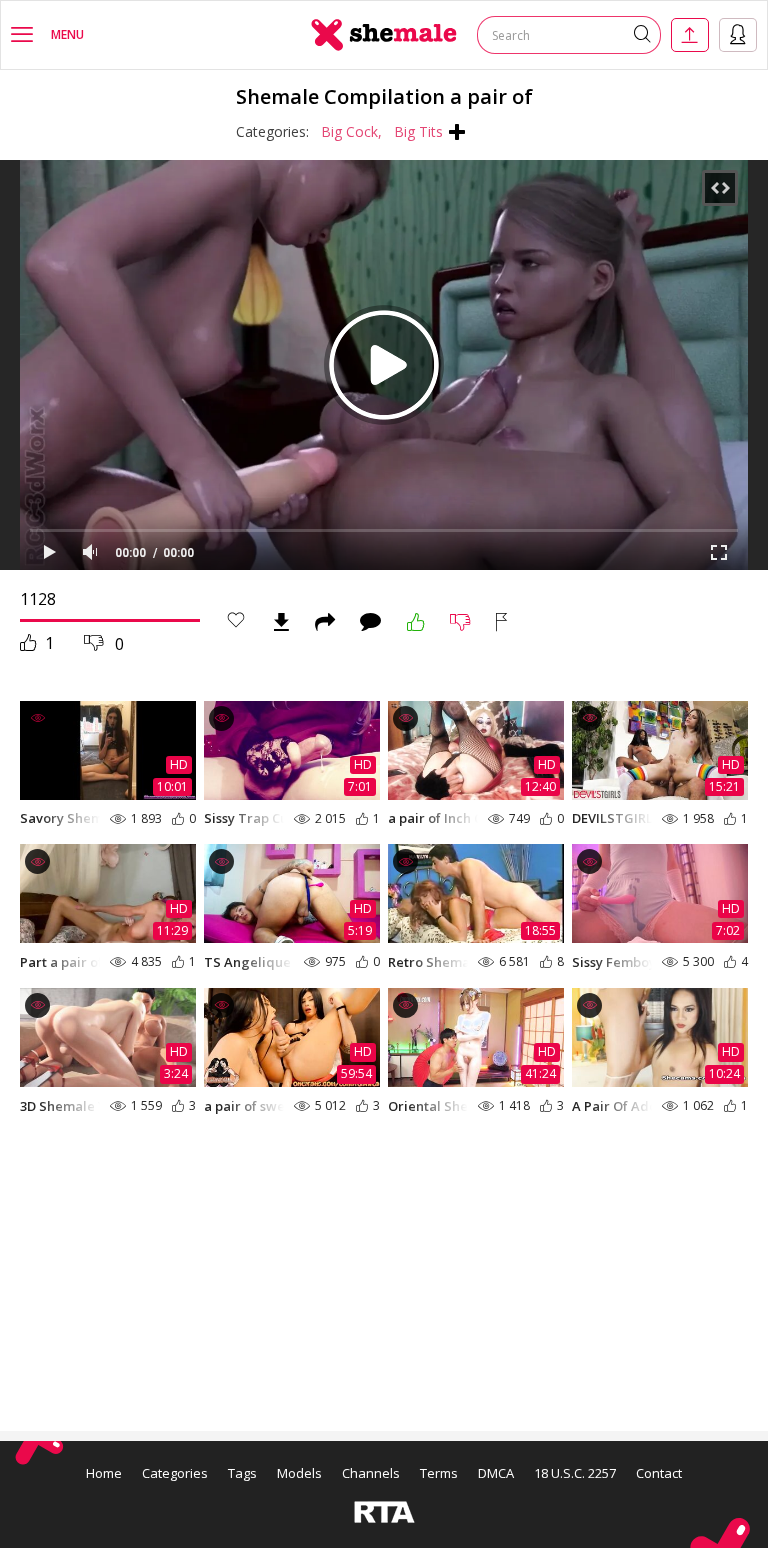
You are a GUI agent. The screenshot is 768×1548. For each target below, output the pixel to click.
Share (325, 622)
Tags (242, 1473)
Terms (439, 1473)
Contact (659, 1473)
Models (299, 1473)
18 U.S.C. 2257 (575, 1473)
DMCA (496, 1473)
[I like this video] (416, 622)
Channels (371, 1473)
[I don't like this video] (460, 622)
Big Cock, (351, 131)
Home (104, 1473)
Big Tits (418, 131)
